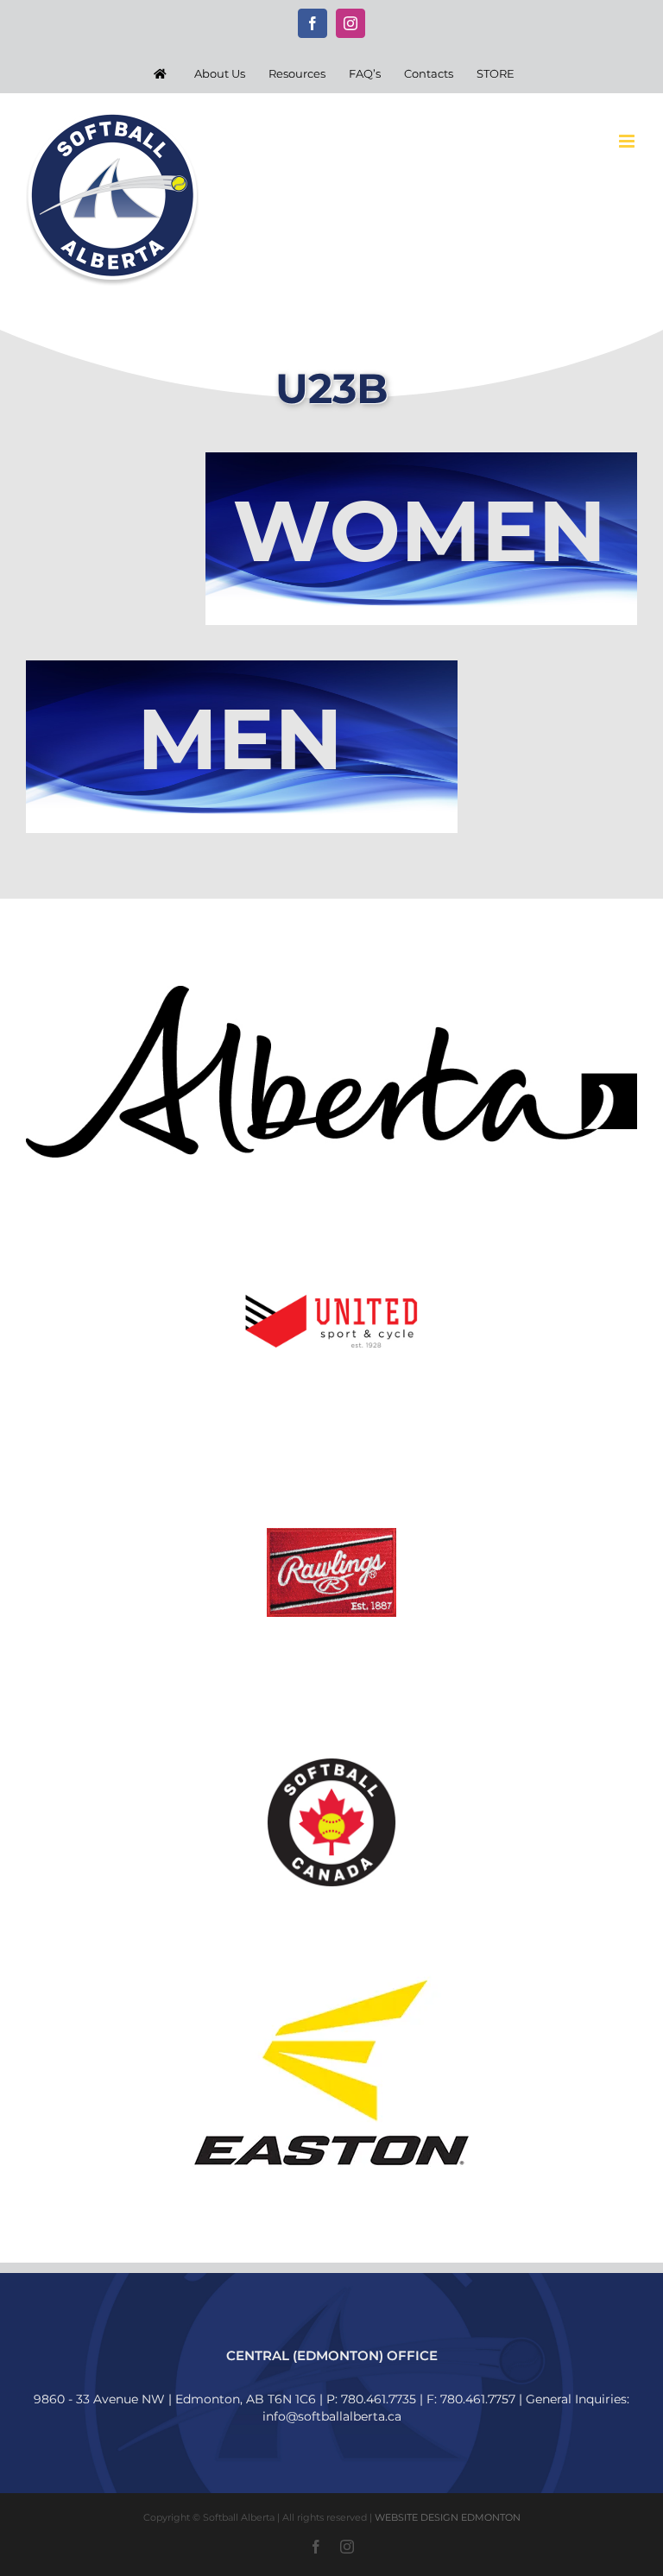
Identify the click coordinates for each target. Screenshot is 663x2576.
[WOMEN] (421, 458)
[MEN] (242, 666)
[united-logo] (331, 1274)
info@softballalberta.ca (332, 2416)
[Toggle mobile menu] (628, 141)
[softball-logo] (331, 1764)
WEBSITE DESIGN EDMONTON (448, 2517)
